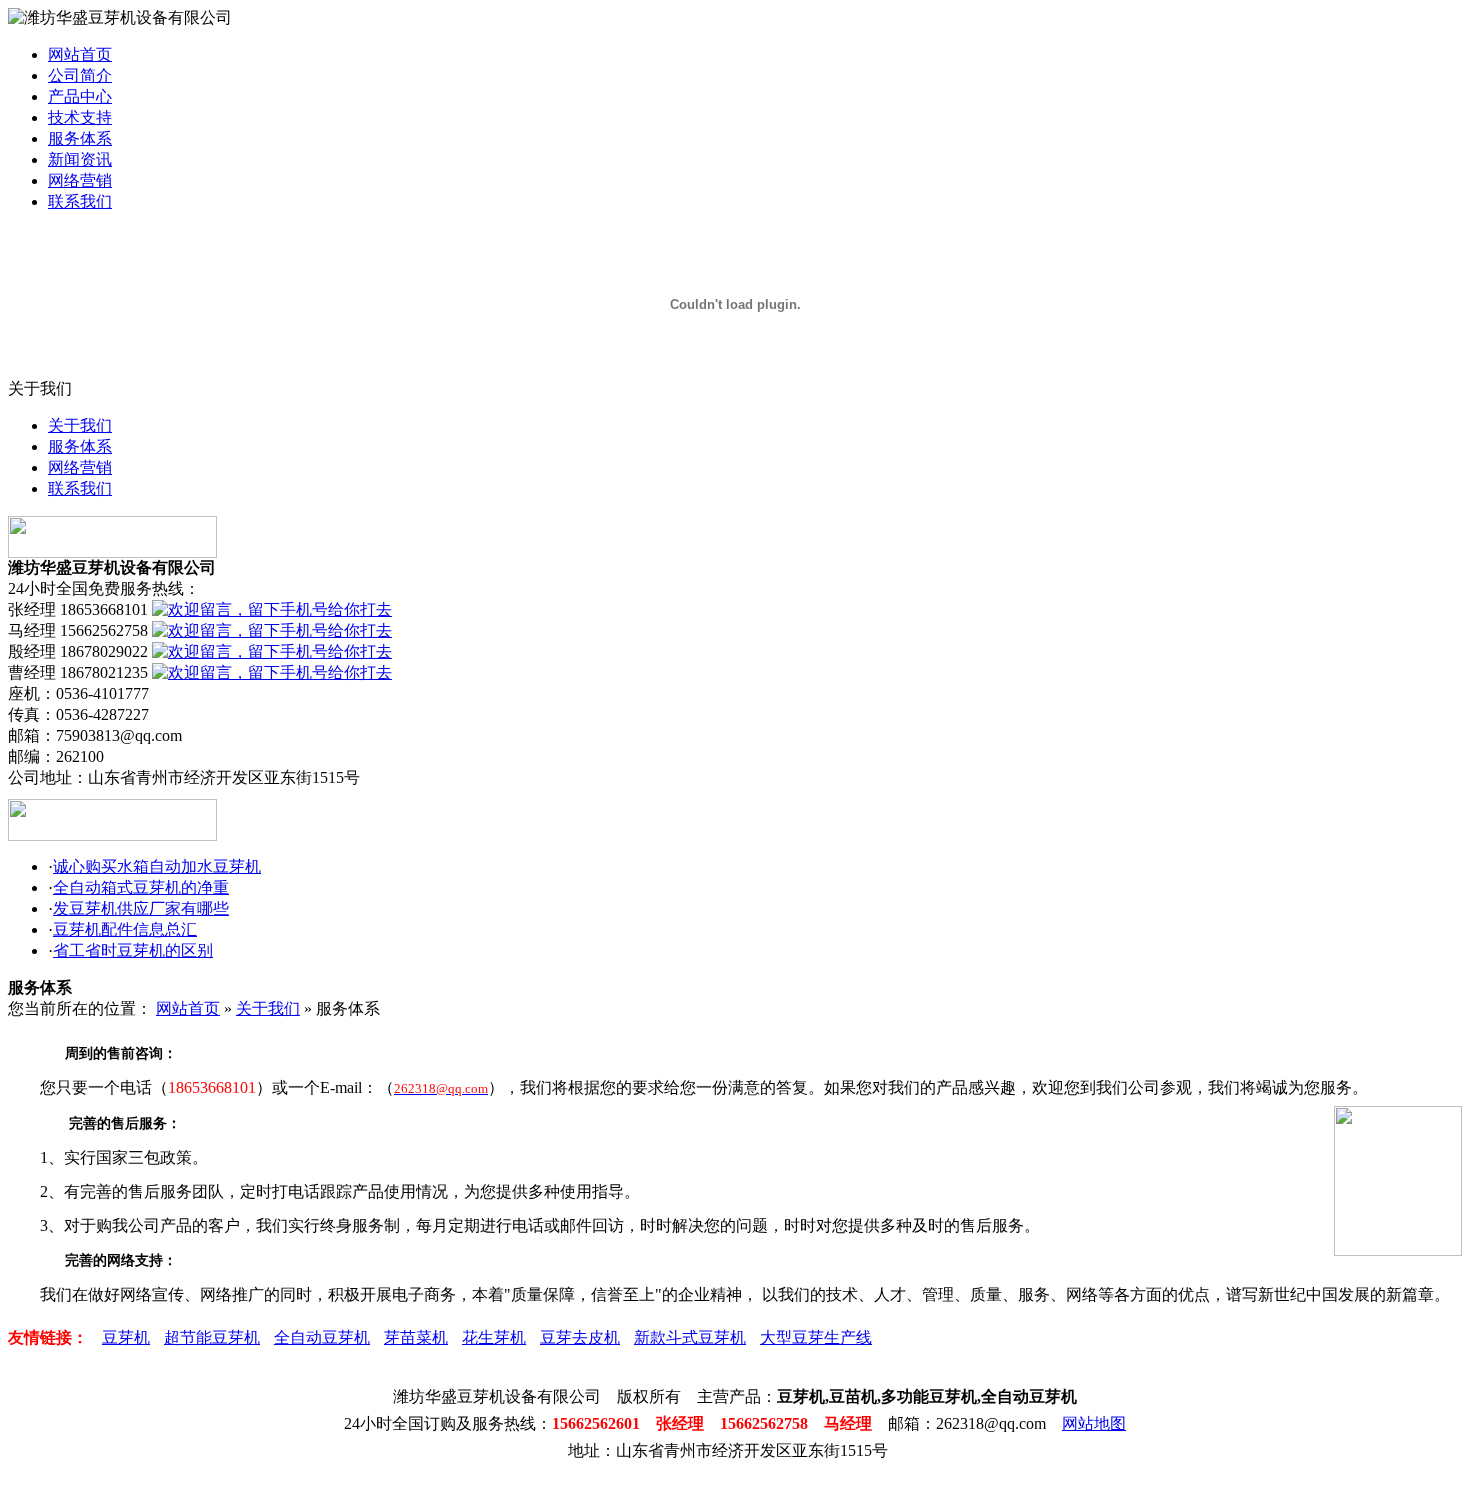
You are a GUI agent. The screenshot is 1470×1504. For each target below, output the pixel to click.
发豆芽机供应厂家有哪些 (141, 908)
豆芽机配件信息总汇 (125, 929)
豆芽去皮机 (580, 1337)
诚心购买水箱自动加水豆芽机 (157, 866)
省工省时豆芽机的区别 (133, 950)
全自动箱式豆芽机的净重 (141, 887)
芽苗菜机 (416, 1337)
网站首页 (80, 54)
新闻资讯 (80, 159)
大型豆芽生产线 (816, 1337)
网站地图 (1094, 1423)
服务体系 (80, 138)
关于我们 (80, 425)
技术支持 (80, 117)
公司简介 (80, 75)
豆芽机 (126, 1337)
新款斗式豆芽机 (690, 1337)
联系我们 (80, 201)
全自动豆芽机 (322, 1337)
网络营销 (80, 180)
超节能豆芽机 (212, 1337)
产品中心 (80, 96)
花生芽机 (494, 1337)
